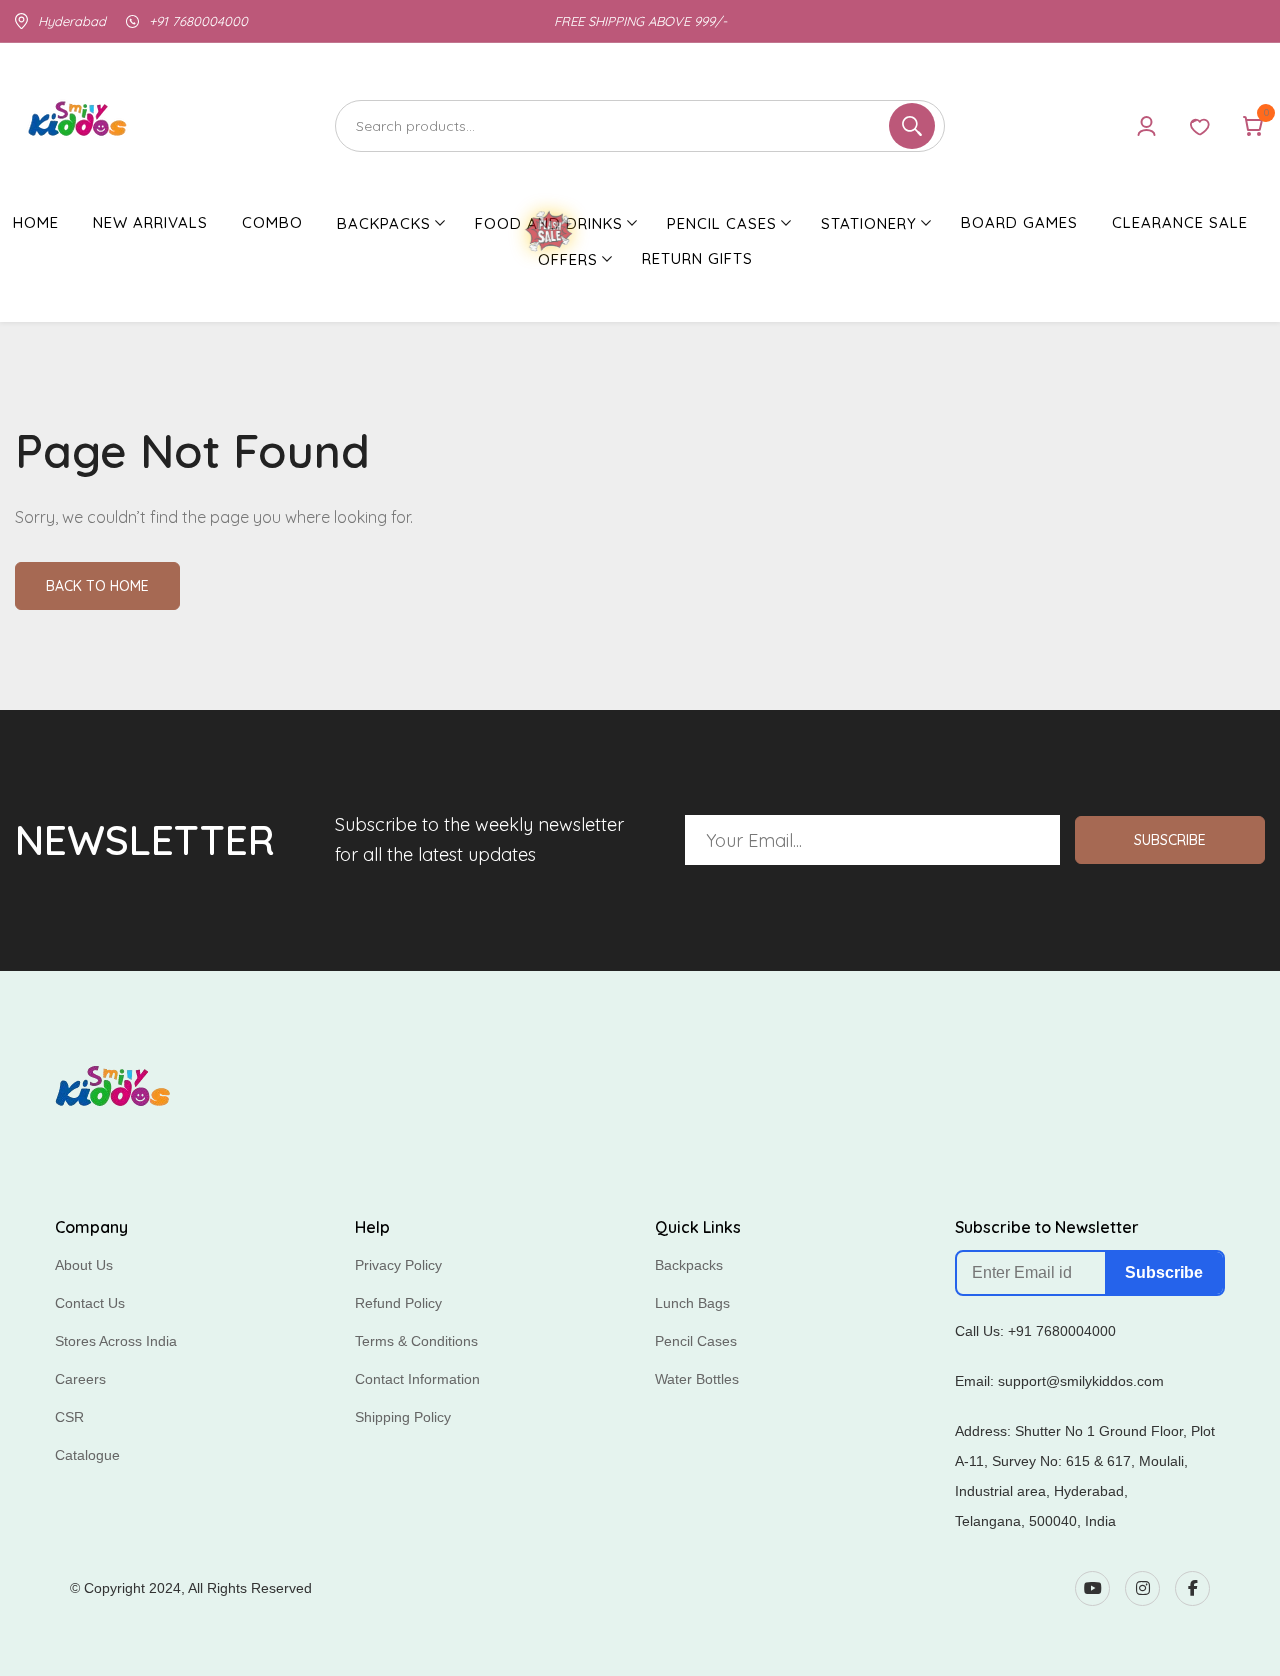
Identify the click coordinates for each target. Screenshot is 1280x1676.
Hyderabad (72, 21)
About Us (84, 1265)
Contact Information (417, 1379)
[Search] (640, 126)
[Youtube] (1092, 1588)
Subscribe (1170, 840)
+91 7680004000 (198, 21)
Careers (80, 1379)
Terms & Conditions (416, 1341)
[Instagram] (1142, 1588)
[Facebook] (1192, 1588)
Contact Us (90, 1303)
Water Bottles (697, 1379)
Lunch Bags (692, 1303)
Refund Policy (398, 1303)
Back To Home (97, 586)
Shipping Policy (403, 1417)
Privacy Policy (398, 1265)
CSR (69, 1417)
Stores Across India (116, 1341)
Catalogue (87, 1455)
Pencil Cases (696, 1341)
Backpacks (689, 1265)
